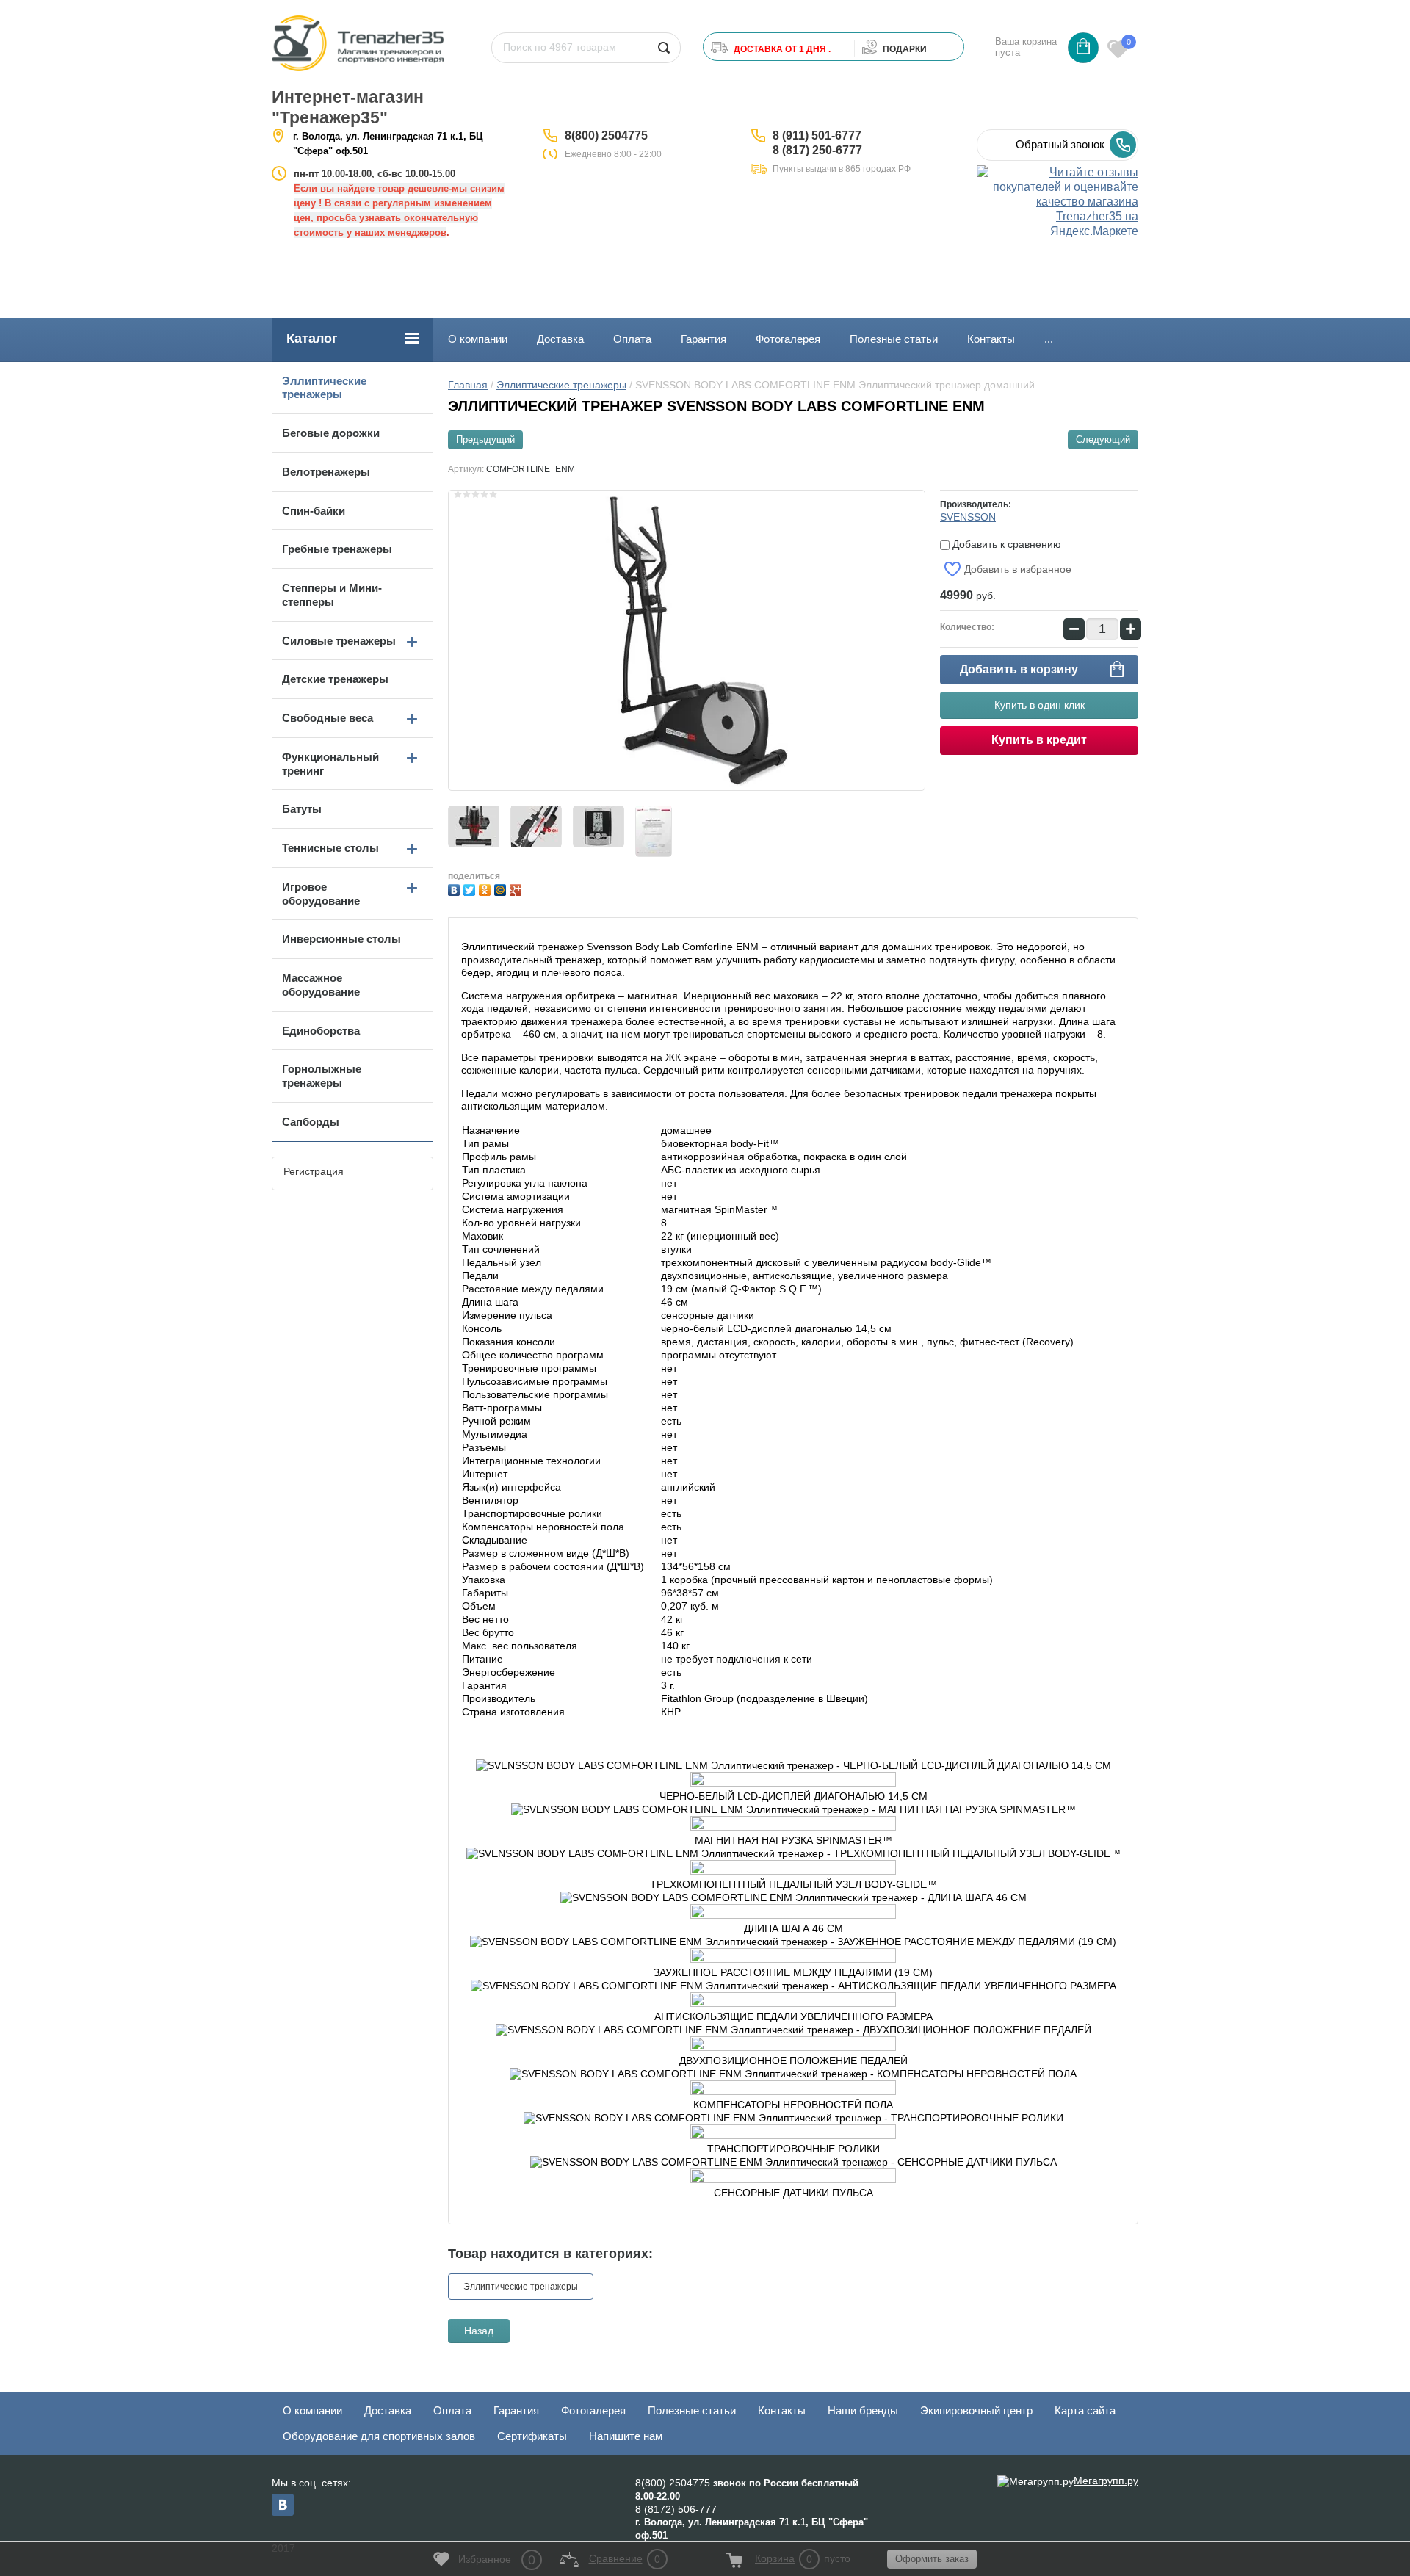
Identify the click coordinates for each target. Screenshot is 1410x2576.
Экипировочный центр (976, 2410)
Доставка (560, 339)
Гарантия (704, 339)
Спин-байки (314, 511)
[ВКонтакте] (456, 888)
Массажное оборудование (321, 985)
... (1049, 339)
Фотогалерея (788, 339)
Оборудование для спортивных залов (379, 2436)
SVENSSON (968, 517)
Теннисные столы (330, 848)
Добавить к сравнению (1005, 544)
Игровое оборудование (321, 894)
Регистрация (314, 1171)
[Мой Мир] (502, 888)
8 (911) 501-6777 (817, 135)
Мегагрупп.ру (1106, 2481)
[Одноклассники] (487, 888)
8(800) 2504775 (606, 135)
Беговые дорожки (331, 433)
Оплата (632, 339)
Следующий (1103, 439)
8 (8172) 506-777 (676, 2509)
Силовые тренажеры (339, 641)
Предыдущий (485, 439)
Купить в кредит (1039, 740)
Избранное (497, 2560)
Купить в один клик (1040, 705)
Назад (479, 2331)
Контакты (991, 339)
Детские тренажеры (335, 679)
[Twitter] (471, 888)
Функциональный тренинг (330, 764)
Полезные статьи (894, 339)
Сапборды (311, 1122)
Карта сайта (1085, 2410)
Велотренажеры (326, 472)
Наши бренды (863, 2410)
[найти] (664, 48)
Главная (468, 385)
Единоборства (321, 1031)
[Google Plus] (517, 888)
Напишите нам (626, 2436)
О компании (478, 339)
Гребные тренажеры (337, 549)
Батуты (302, 809)
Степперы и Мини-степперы (332, 595)
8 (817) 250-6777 (817, 150)
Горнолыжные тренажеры (322, 1076)
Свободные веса (328, 718)
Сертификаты (532, 2436)
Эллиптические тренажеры (561, 385)
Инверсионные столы (341, 939)
